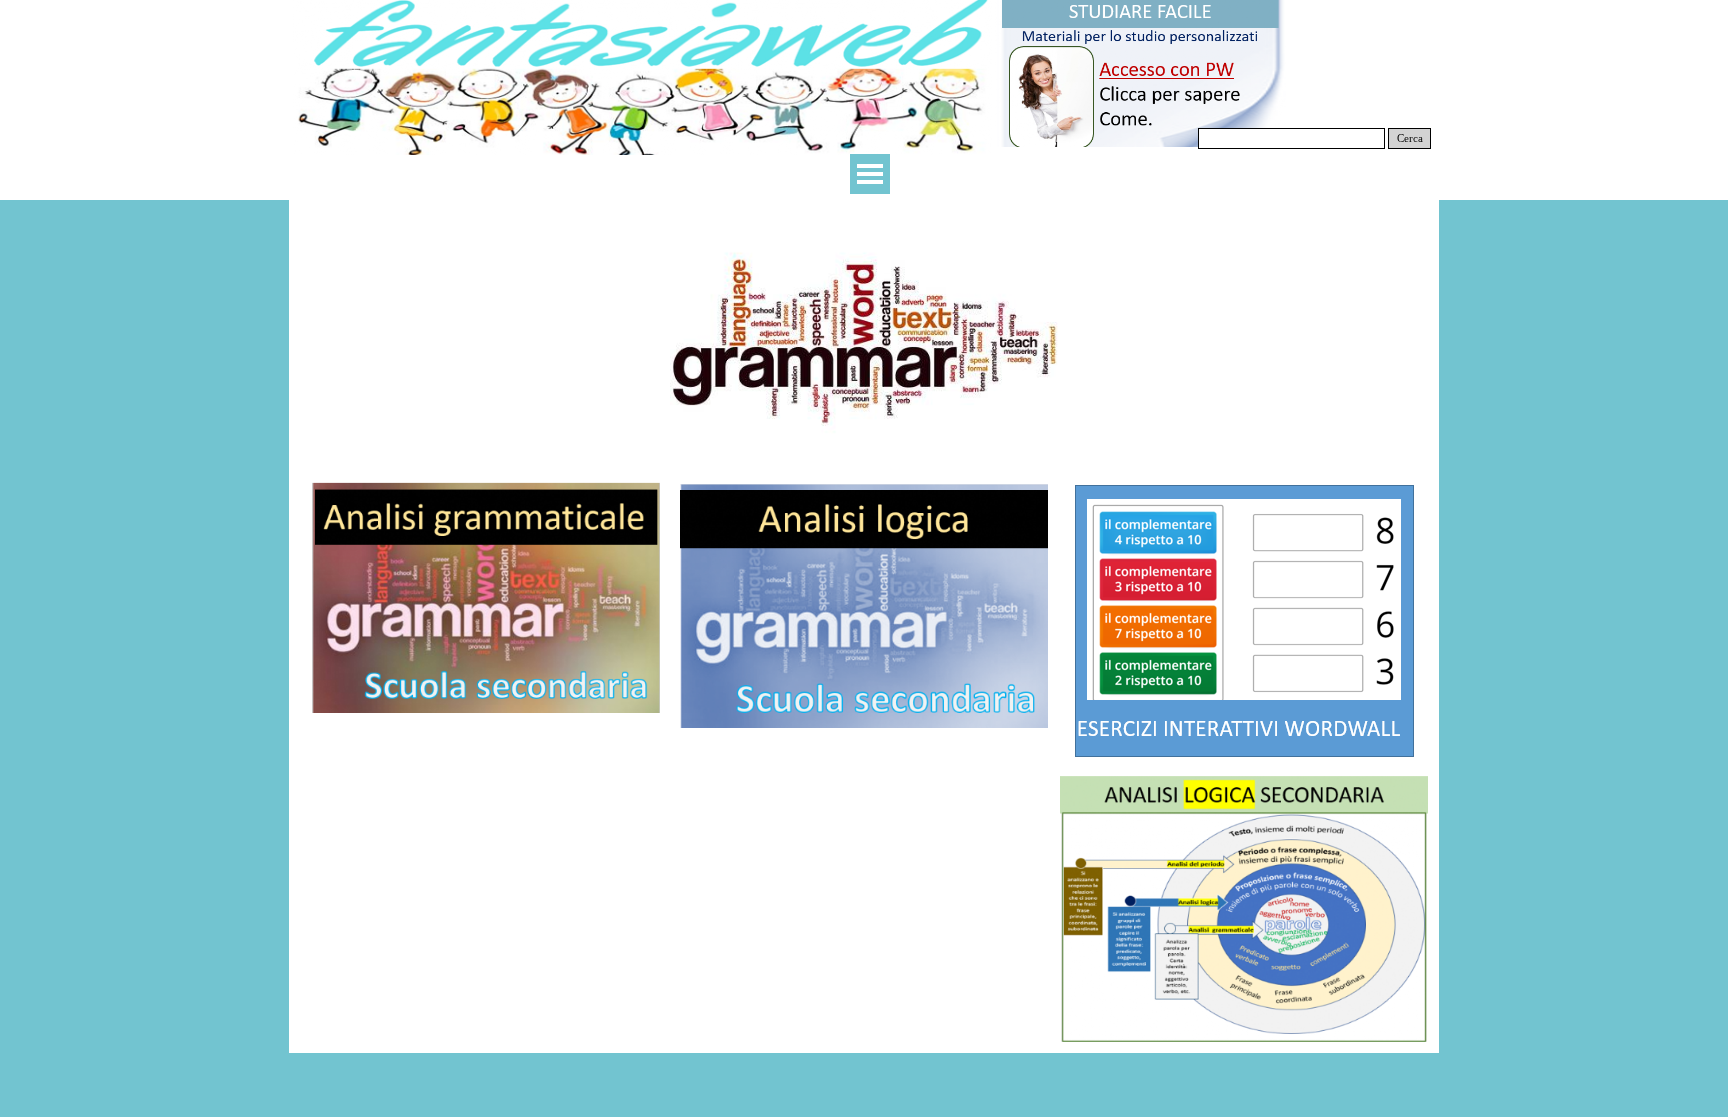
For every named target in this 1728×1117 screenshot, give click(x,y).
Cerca (1410, 138)
